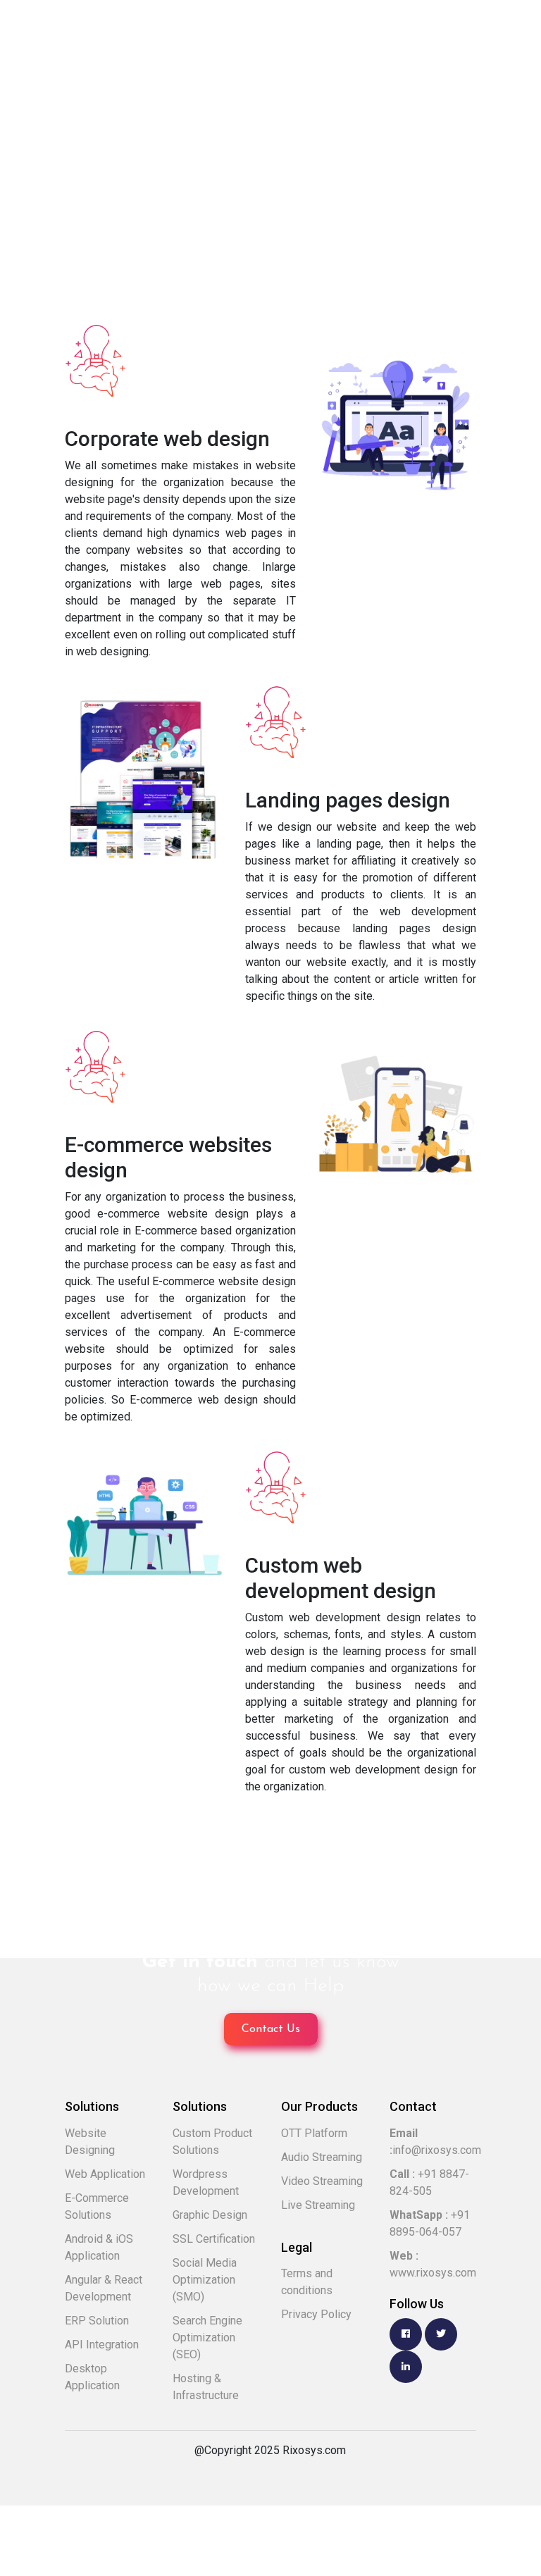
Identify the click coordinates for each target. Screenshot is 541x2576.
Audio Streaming (322, 2157)
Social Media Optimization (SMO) (205, 2280)
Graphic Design (210, 2215)
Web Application (105, 2174)
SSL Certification (214, 2239)
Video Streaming (322, 2181)
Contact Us (271, 2029)
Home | (58, 200)
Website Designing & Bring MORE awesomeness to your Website (255, 200)
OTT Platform (314, 2133)
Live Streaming (318, 2205)
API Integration (102, 2345)
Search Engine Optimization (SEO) (207, 2337)
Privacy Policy (316, 2314)
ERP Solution (97, 2321)
